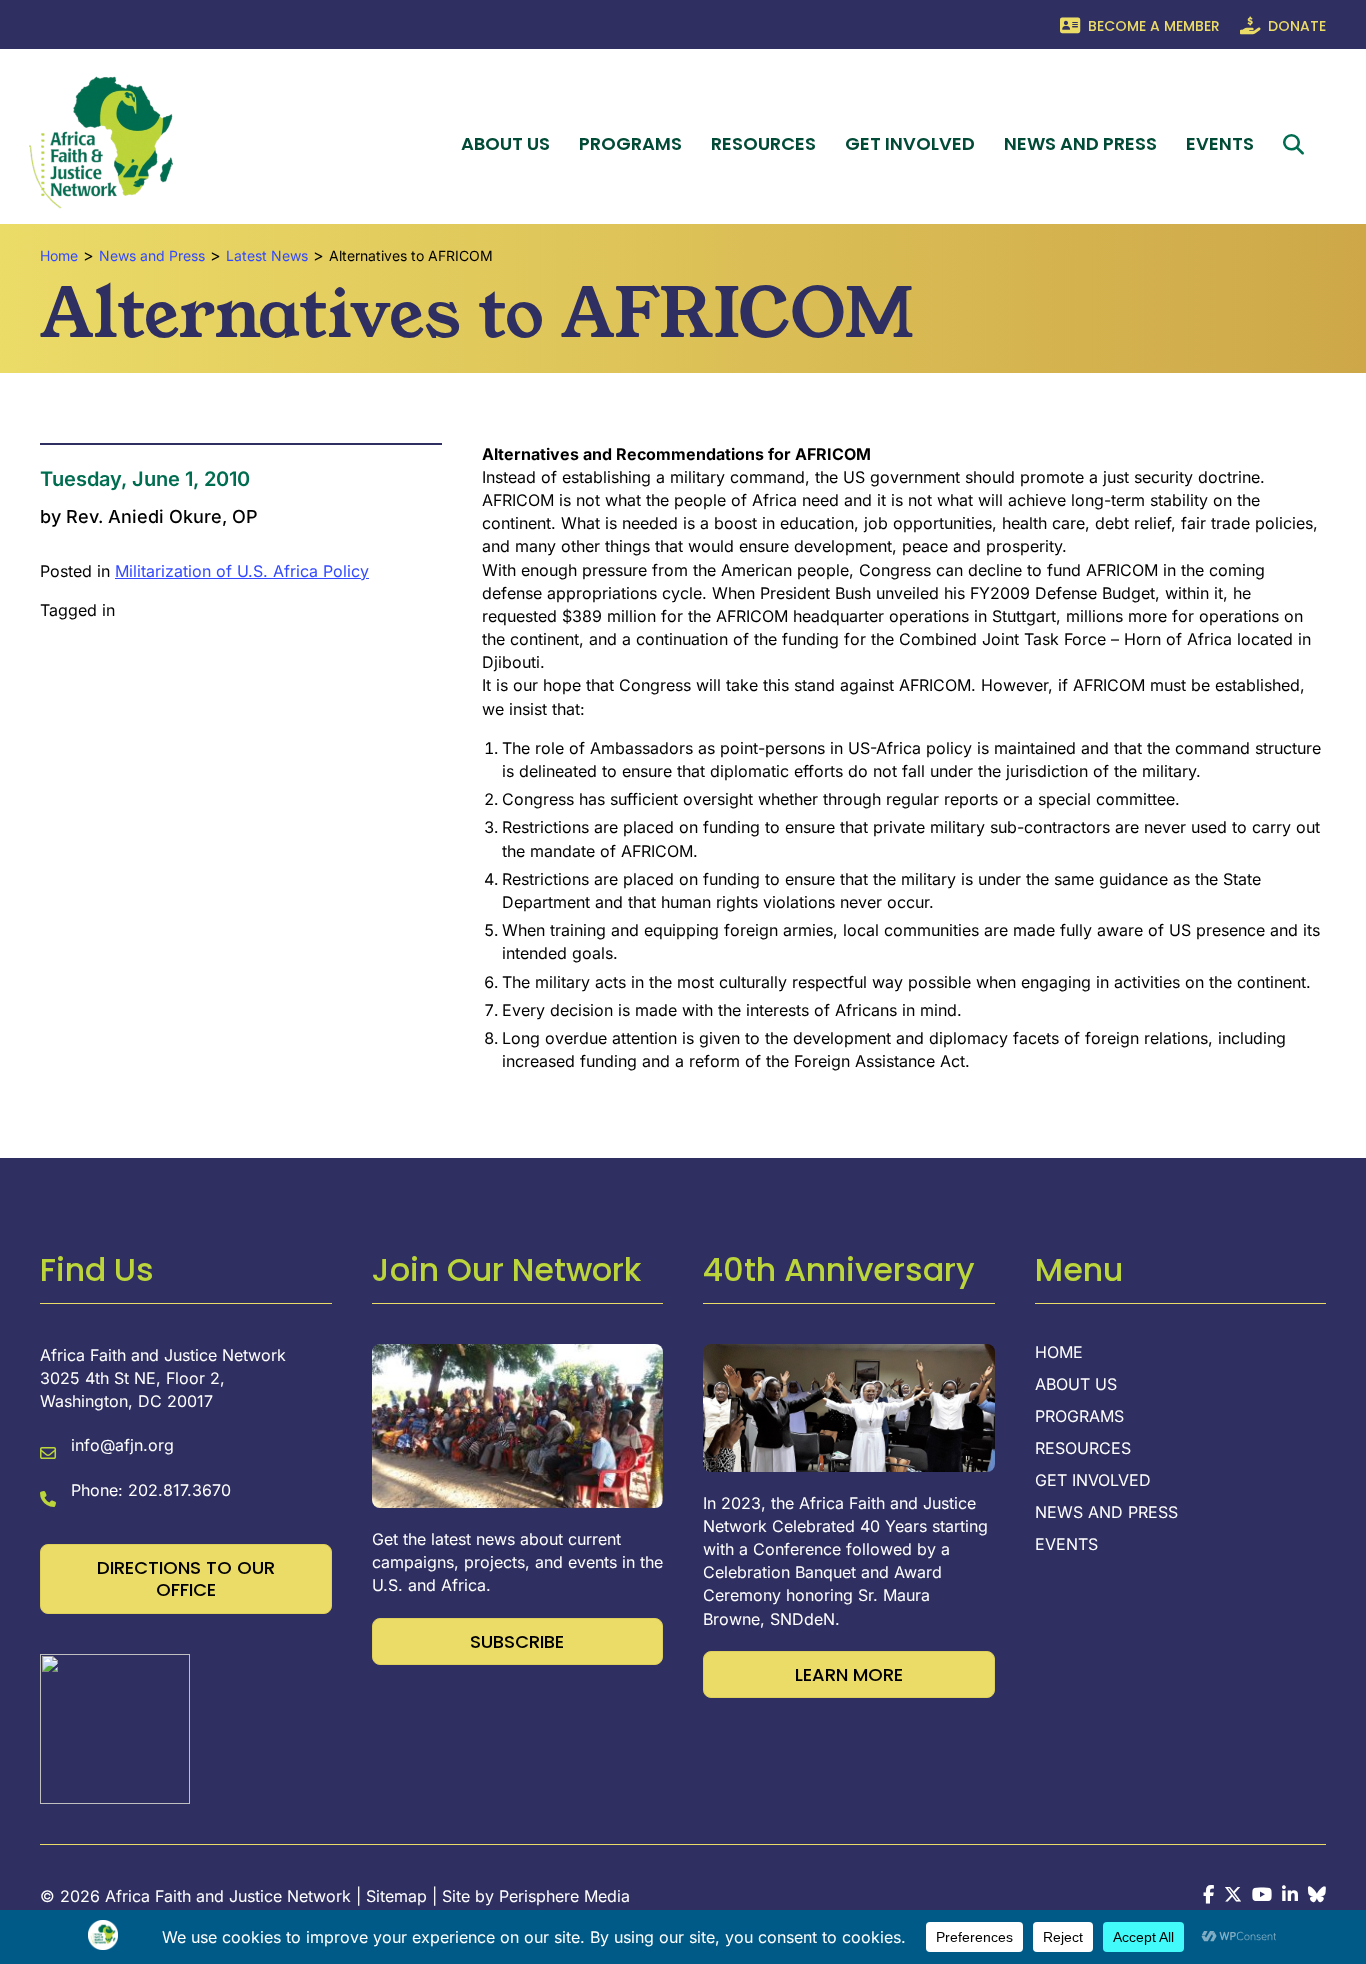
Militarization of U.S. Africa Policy (242, 571)
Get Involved (910, 143)
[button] (1297, 144)
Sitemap (396, 1896)
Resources (763, 143)
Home (1059, 1353)
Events (1220, 143)
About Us (505, 143)
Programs (630, 143)
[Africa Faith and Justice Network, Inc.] (115, 1727)
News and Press (1080, 143)
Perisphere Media (564, 1896)
